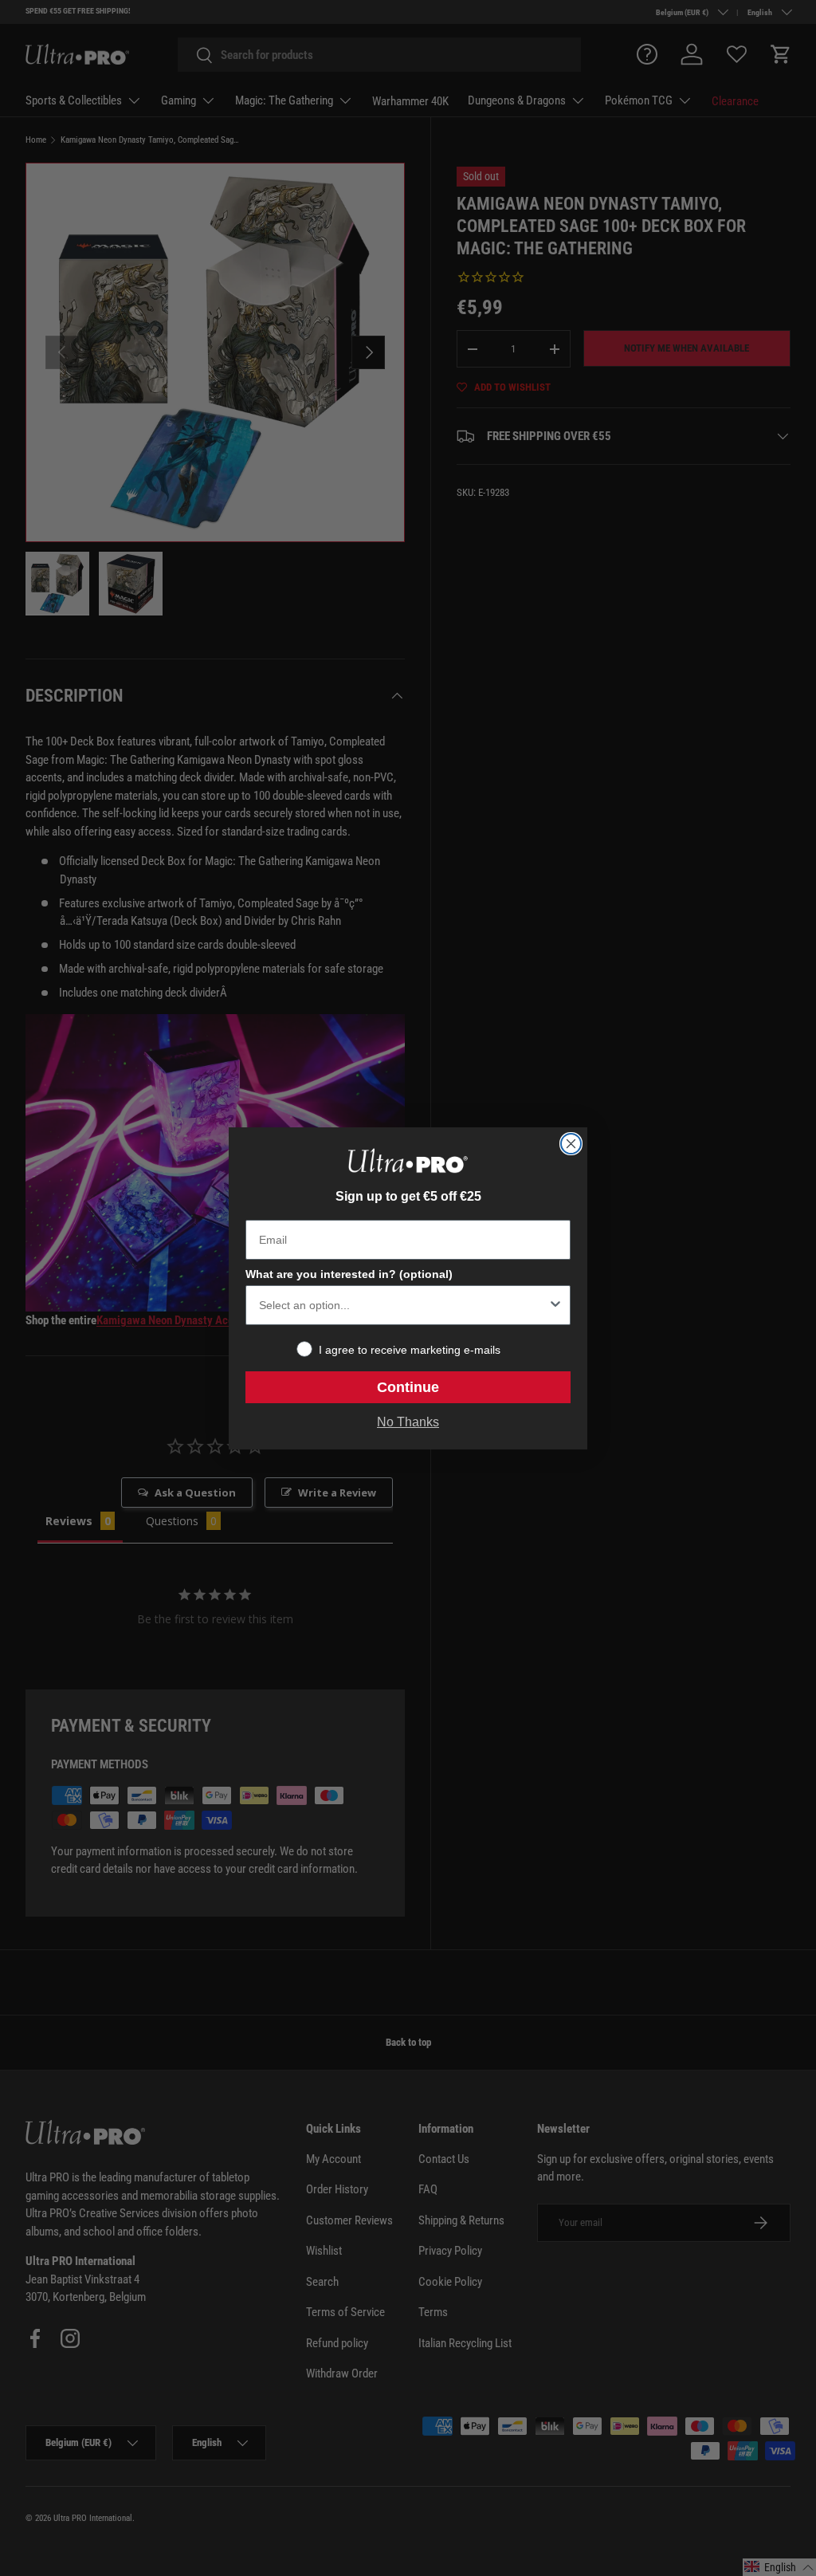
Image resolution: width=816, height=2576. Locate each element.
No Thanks (408, 1422)
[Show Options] (555, 1305)
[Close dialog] (571, 1144)
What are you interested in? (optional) (349, 1274)
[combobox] (403, 1305)
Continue (408, 1387)
